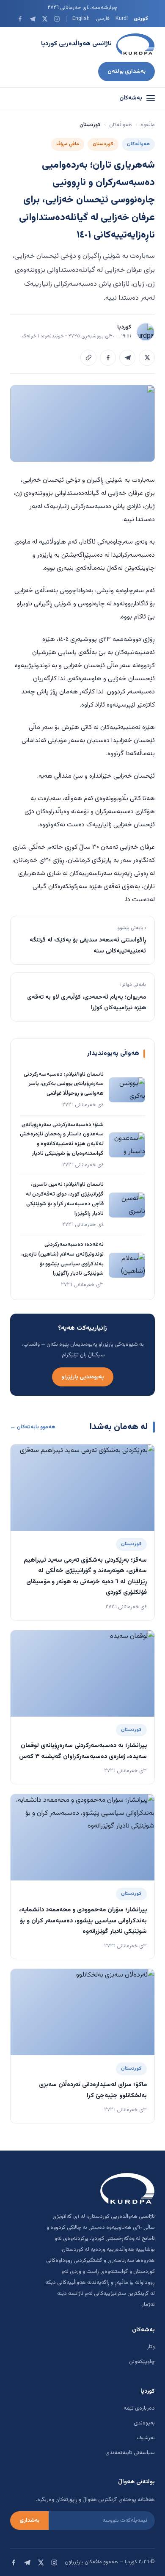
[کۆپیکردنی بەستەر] (88, 358)
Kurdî (122, 19)
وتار (151, 2347)
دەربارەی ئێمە (139, 2408)
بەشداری (29, 2521)
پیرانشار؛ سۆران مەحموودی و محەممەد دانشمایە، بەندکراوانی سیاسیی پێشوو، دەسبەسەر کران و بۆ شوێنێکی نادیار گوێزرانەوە (83, 1921)
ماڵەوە (148, 125)
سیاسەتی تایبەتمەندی (130, 2453)
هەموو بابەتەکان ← (33, 1427)
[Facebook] (20, 19)
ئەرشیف (146, 2438)
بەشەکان (131, 98)
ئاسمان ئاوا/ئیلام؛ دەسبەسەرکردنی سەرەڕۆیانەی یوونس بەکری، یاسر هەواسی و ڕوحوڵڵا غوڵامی (64, 1084)
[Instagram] (57, 19)
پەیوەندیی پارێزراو (83, 1377)
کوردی (141, 19)
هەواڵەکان (121, 125)
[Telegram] (32, 19)
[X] (45, 19)
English (81, 19)
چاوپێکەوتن (142, 2362)
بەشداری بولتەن (126, 71)
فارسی (103, 19)
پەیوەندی (144, 2423)
